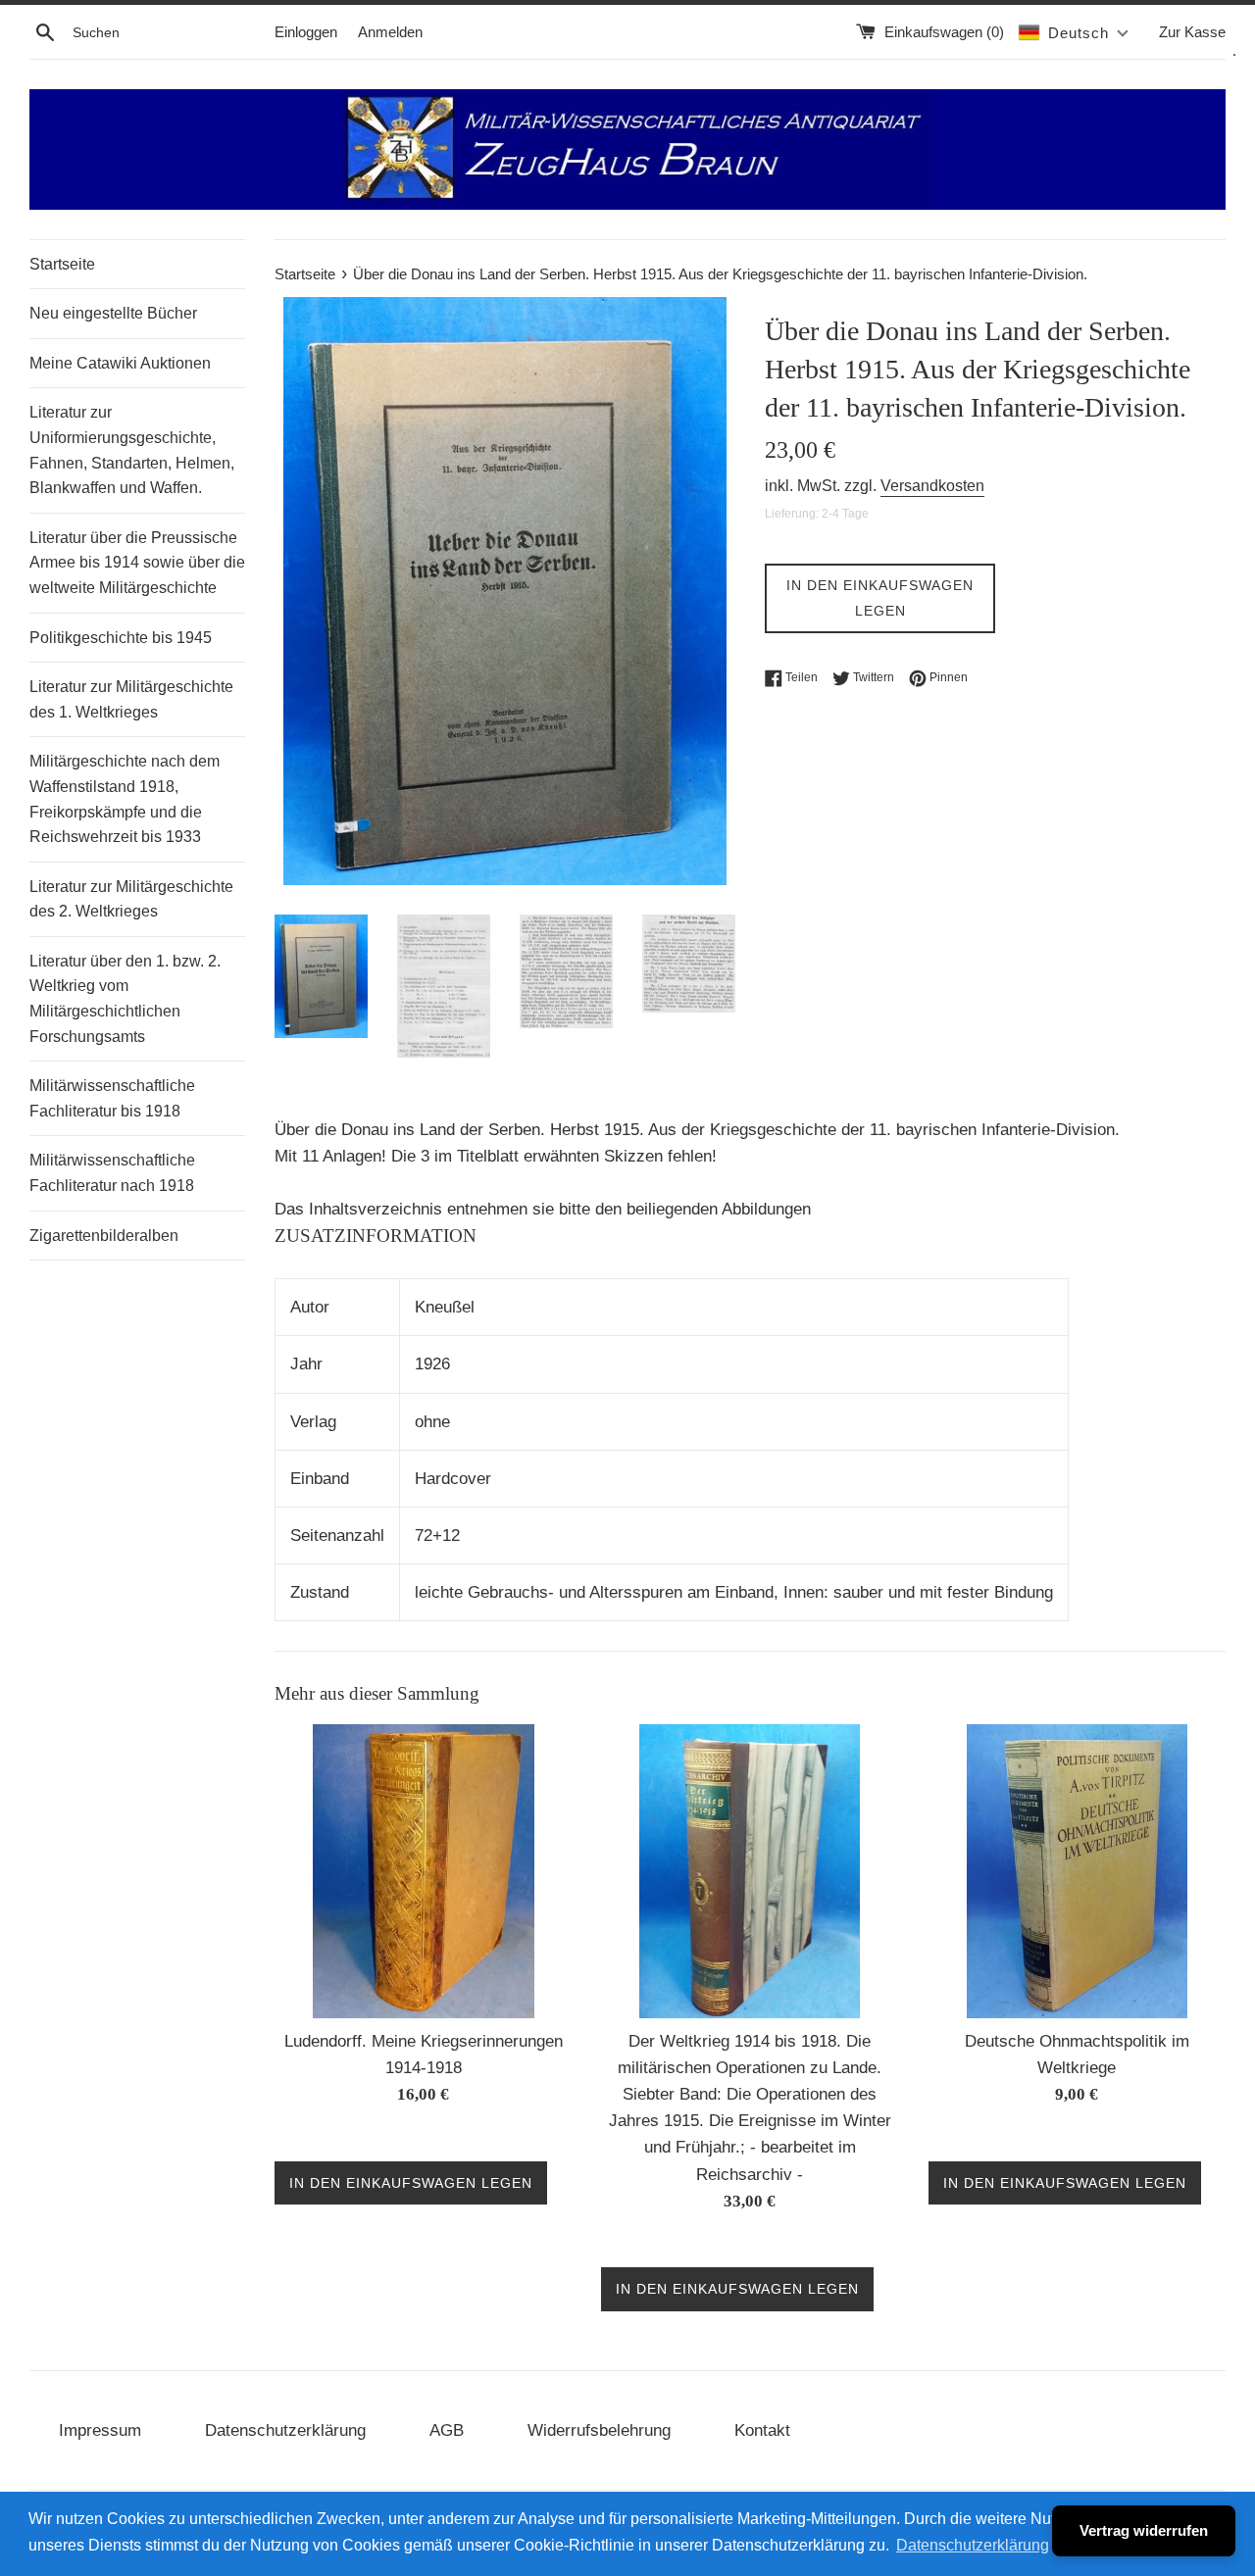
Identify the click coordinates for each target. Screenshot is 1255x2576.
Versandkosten (932, 486)
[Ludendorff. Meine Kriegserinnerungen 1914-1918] (424, 1871)
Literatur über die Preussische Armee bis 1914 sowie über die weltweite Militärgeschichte (137, 563)
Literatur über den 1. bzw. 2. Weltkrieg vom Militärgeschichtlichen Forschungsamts (125, 999)
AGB (447, 2430)
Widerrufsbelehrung (599, 2430)
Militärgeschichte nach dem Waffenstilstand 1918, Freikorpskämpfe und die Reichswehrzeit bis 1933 (125, 799)
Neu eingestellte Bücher (113, 313)
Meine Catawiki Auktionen (120, 363)
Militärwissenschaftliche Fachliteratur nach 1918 (112, 1173)
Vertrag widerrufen (1144, 2530)
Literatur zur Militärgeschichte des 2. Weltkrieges (131, 899)
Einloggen (306, 32)
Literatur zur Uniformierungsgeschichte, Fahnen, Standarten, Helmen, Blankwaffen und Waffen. (132, 450)
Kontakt (762, 2430)
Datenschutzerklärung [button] (973, 2545)
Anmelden (390, 32)
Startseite (62, 264)
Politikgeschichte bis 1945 (121, 638)
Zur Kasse (1192, 32)
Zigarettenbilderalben (104, 1236)
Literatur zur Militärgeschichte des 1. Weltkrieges (131, 699)
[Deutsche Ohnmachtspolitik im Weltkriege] (1077, 1871)
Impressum (100, 2430)
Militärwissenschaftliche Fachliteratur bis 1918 (112, 1098)
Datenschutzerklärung (285, 2430)
